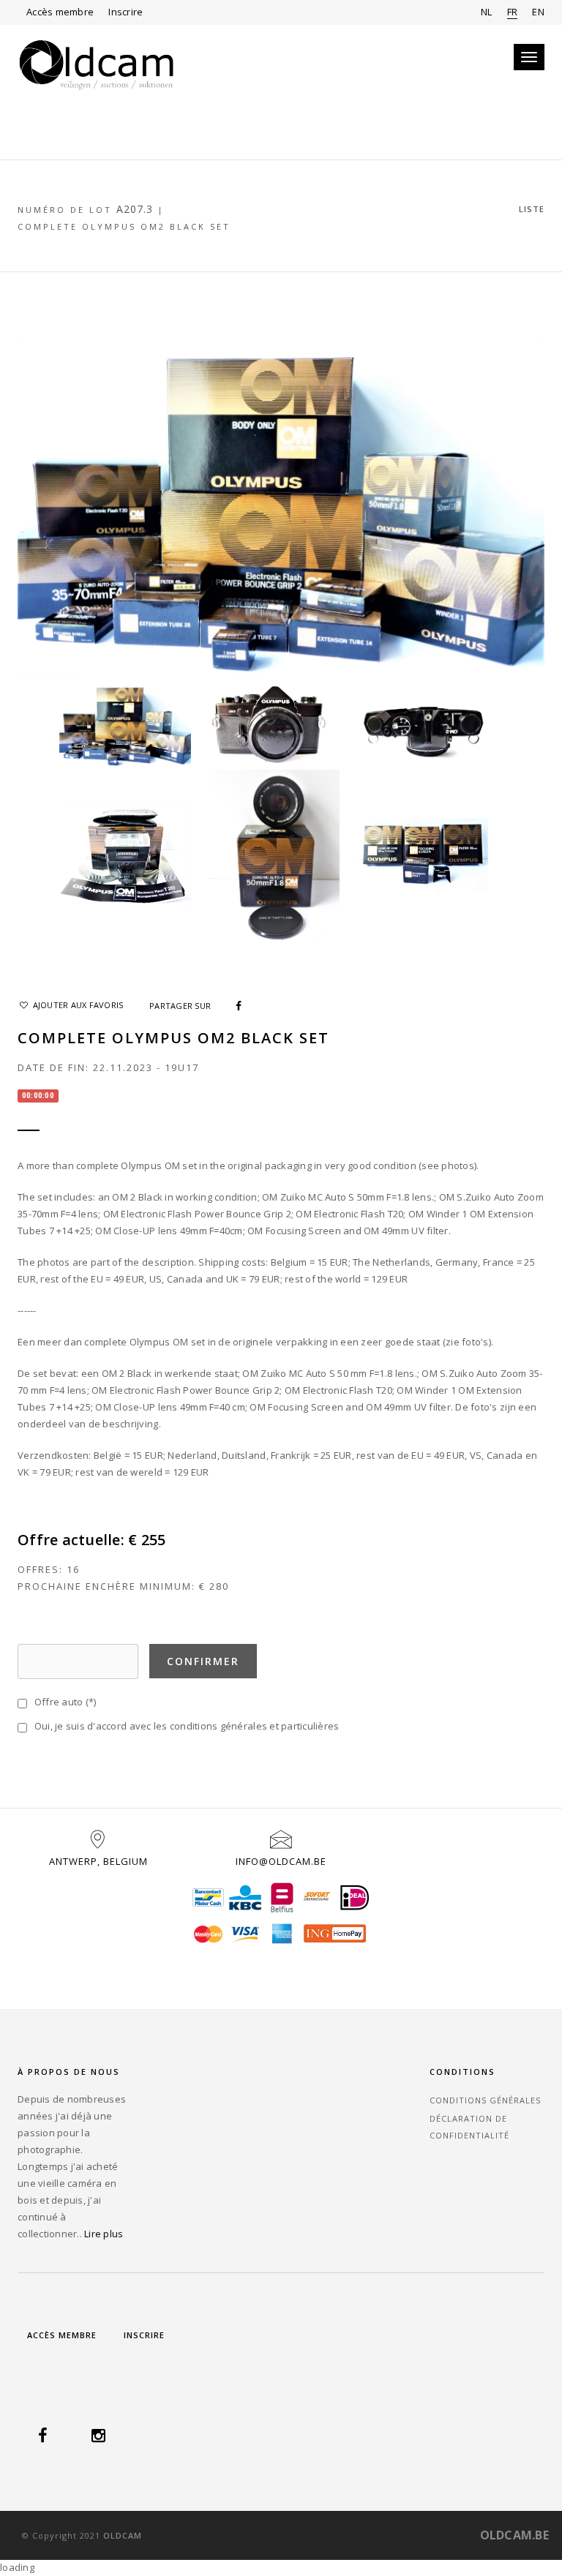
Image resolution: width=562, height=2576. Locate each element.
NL (487, 12)
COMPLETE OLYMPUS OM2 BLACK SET (124, 226)
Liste (532, 209)
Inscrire (125, 12)
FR (513, 12)
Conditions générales (485, 2100)
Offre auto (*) (63, 1702)
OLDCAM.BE (514, 2535)
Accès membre (60, 12)
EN (538, 12)
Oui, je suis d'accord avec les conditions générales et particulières (184, 1726)
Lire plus (104, 2234)
